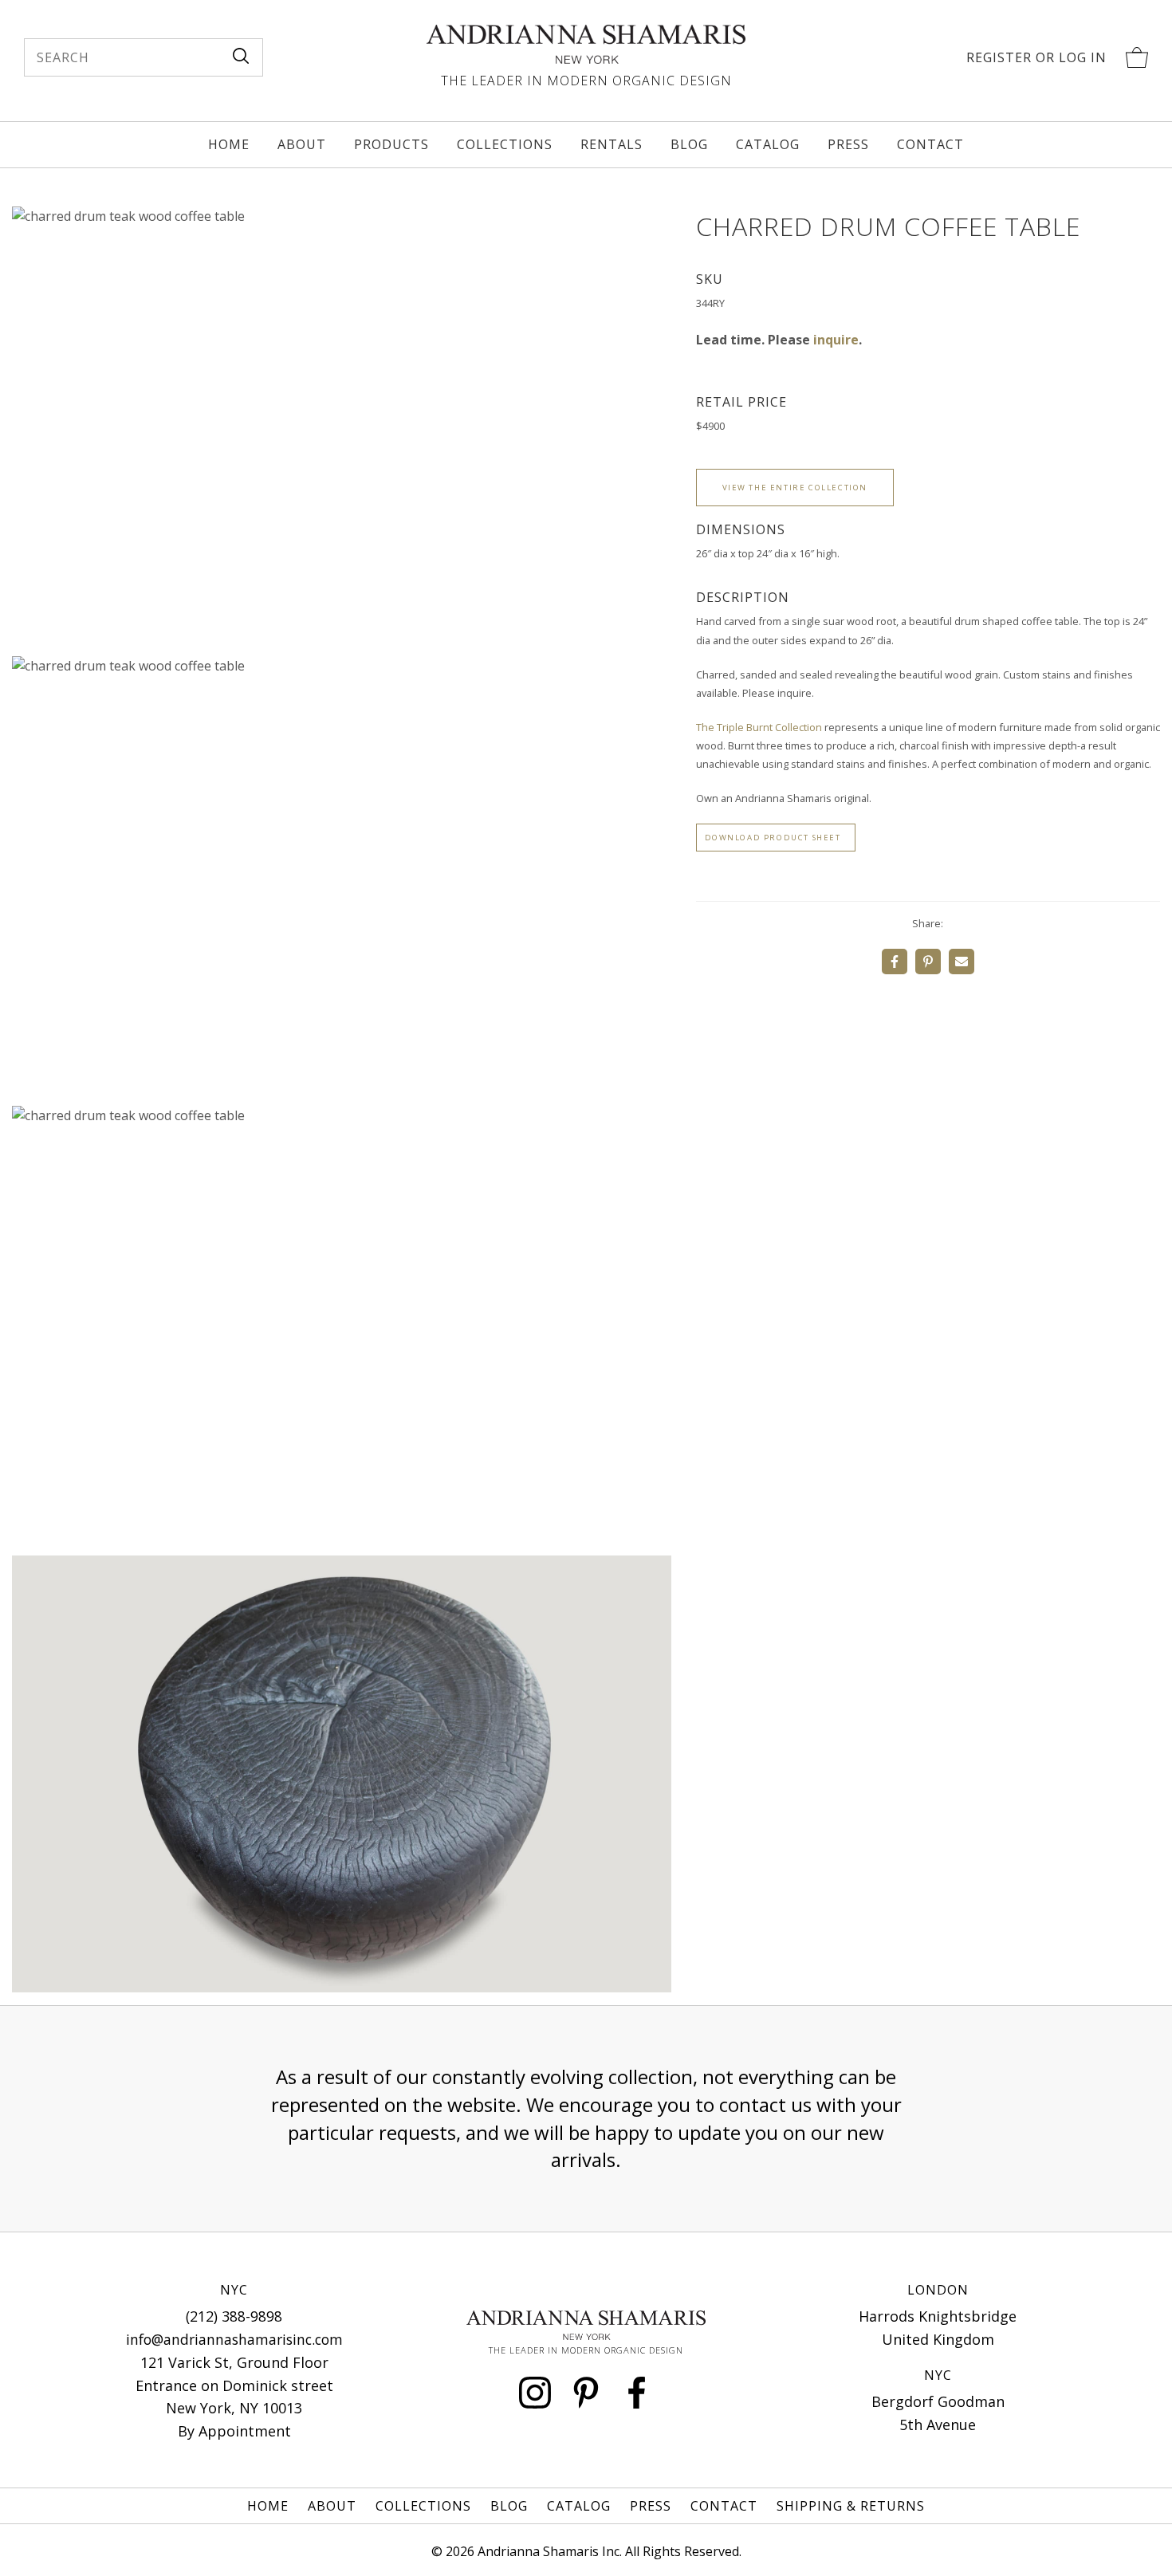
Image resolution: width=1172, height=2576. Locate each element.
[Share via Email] (962, 962)
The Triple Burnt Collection (759, 727)
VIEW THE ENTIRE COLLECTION (795, 488)
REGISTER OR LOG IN (1036, 57)
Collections (505, 144)
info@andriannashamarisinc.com (234, 2339)
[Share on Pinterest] (928, 962)
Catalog (768, 144)
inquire (836, 340)
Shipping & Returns (851, 2506)
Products (391, 144)
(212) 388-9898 (234, 2316)
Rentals (612, 144)
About (302, 144)
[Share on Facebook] (895, 962)
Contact (930, 144)
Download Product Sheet (773, 838)
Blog (689, 144)
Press (848, 144)
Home (229, 144)
